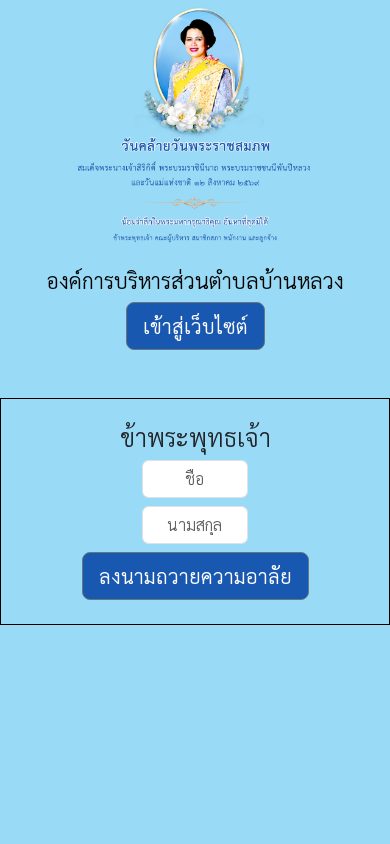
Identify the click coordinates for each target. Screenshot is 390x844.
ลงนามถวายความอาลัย (195, 576)
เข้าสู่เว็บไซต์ (195, 326)
